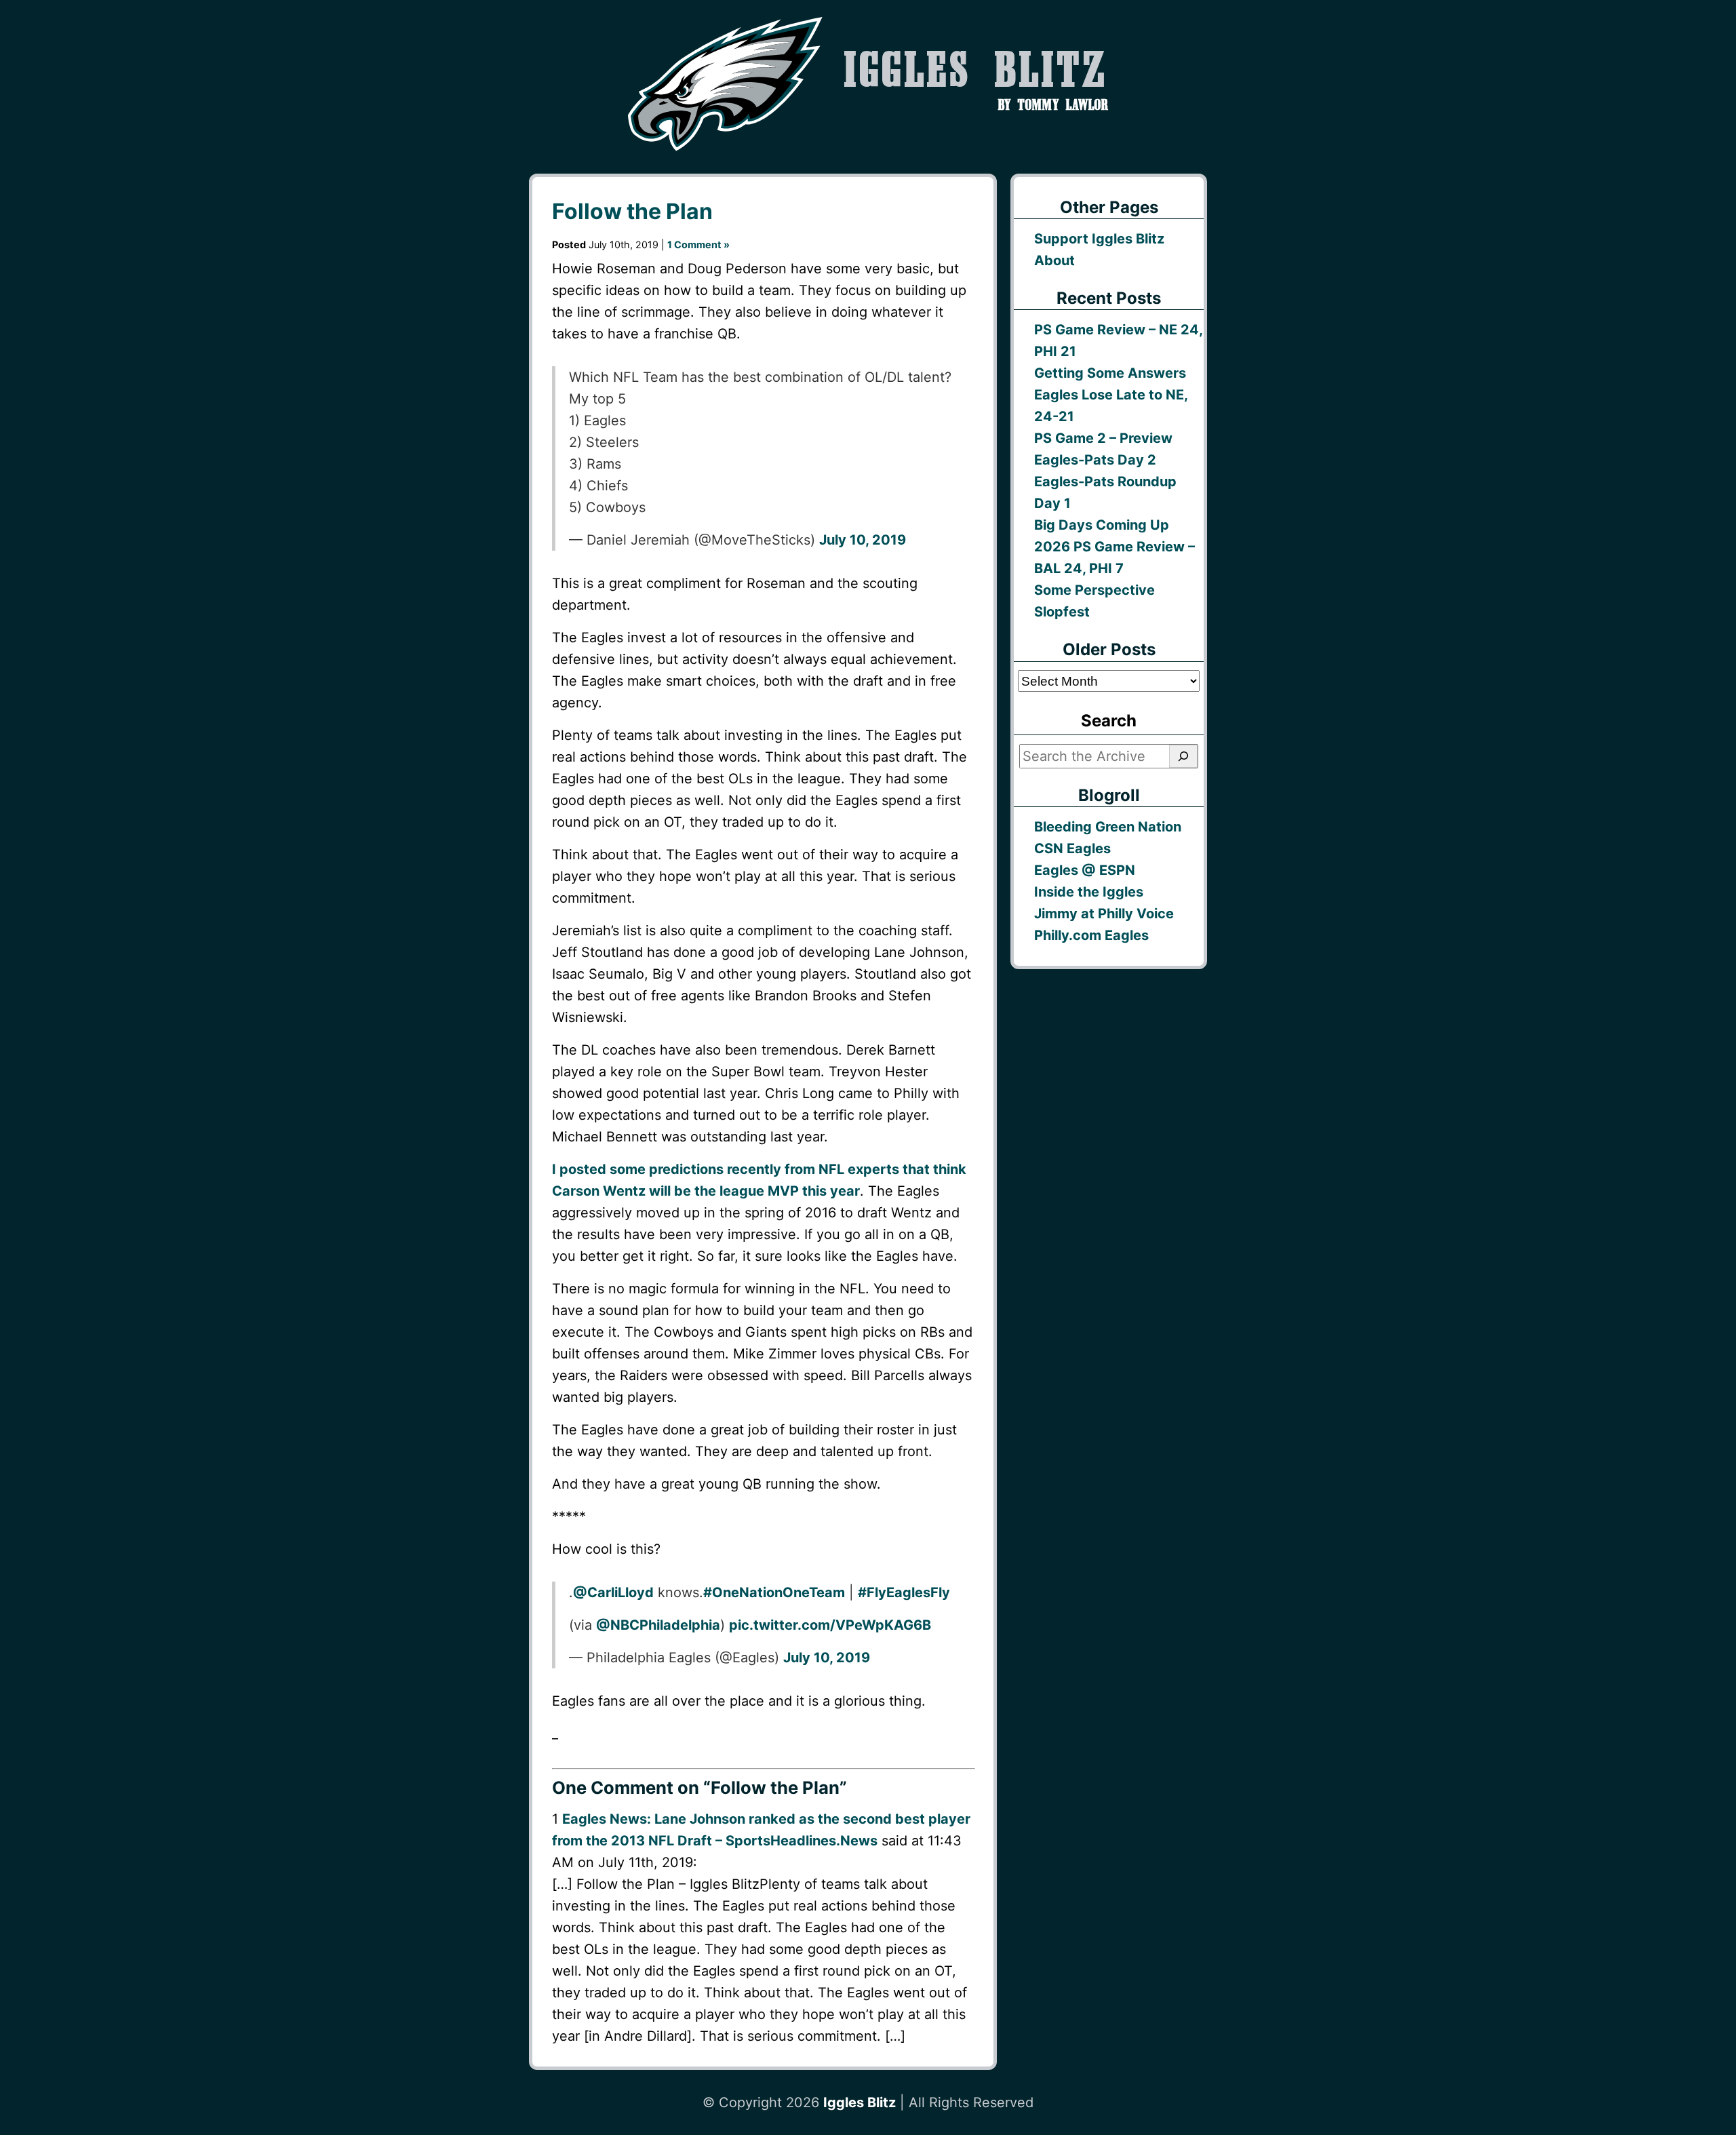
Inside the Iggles (1089, 892)
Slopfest (1062, 612)
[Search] (1183, 756)
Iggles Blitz (860, 2102)
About (1054, 260)
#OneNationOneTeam (774, 1592)
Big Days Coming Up (1102, 525)
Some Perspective (1094, 590)
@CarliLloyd (613, 1592)
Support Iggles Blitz (1099, 239)
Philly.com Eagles (1091, 935)
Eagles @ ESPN (1085, 870)
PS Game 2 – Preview (1103, 438)
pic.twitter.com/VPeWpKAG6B (830, 1625)
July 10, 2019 (863, 540)
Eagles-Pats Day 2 (1095, 460)
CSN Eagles (1072, 848)
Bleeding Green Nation (1108, 827)
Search (1109, 721)
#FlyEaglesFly (904, 1592)
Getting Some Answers (1110, 373)
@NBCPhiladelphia (658, 1625)
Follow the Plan (632, 211)
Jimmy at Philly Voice (1104, 914)
